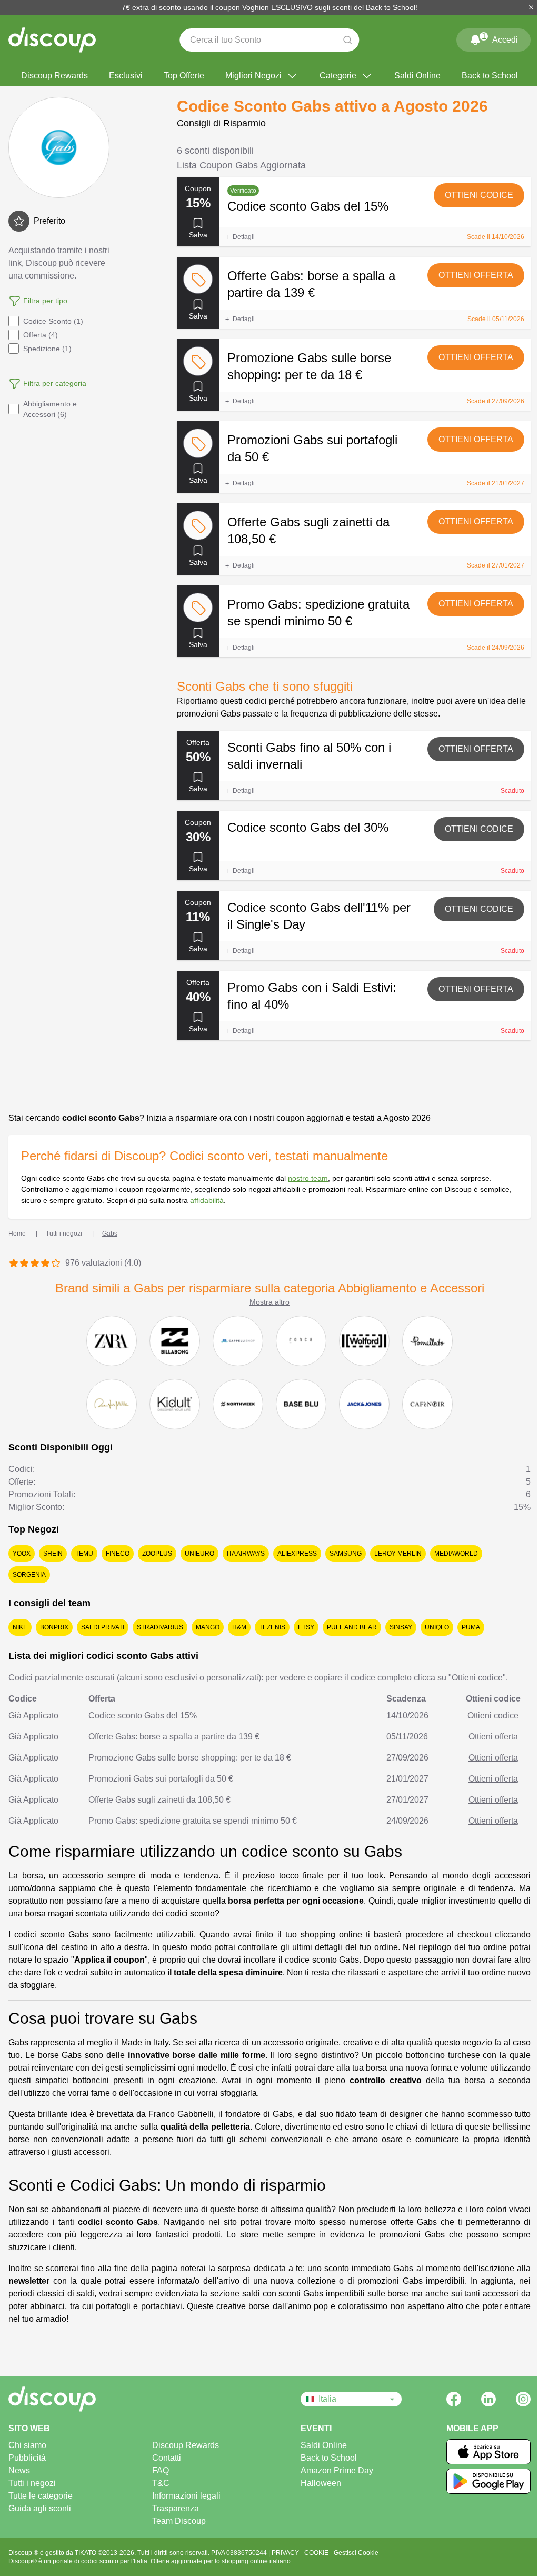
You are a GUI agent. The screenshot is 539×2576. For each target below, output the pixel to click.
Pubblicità (27, 2458)
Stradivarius (160, 1627)
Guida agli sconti (40, 2508)
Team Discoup (179, 2521)
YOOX (22, 1554)
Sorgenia (29, 1575)
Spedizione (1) (47, 349)
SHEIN (53, 1554)
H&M (239, 1627)
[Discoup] (81, 2399)
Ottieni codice (479, 195)
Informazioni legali (186, 2496)
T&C (161, 2483)
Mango (208, 1627)
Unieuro (199, 1554)
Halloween (321, 2483)
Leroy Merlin (398, 1554)
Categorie (338, 76)
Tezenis (272, 1627)
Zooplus (157, 1554)
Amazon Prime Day (337, 2470)
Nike (20, 1627)
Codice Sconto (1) (53, 321)
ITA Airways (246, 1554)
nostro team (308, 1178)
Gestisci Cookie (356, 2553)
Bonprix (54, 1627)
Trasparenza (176, 2508)
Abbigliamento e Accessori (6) (50, 409)
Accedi (500, 38)
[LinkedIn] (488, 2399)
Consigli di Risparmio (221, 123)
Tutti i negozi (32, 2483)
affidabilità (207, 1200)
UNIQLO (437, 1627)
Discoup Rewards (54, 76)
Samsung (346, 1554)
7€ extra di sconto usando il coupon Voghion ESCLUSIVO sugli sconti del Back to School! (269, 7)
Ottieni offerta (476, 275)
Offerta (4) (41, 335)
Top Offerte (184, 76)
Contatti (167, 2458)
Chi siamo (27, 2445)
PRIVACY (286, 2553)
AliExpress (297, 1554)
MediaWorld (456, 1554)
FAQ (161, 2470)
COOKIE (317, 2553)
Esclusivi (126, 76)
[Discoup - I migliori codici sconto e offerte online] (52, 40)
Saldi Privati (103, 1627)
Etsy (306, 1627)
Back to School (490, 76)
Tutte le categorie (41, 2496)
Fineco (118, 1554)
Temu (84, 1554)
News (19, 2470)
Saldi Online (417, 76)
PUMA (471, 1627)
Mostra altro (269, 1302)
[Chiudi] (531, 7)
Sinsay (401, 1627)
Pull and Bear (352, 1627)
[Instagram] (523, 2399)
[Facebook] (454, 2399)
